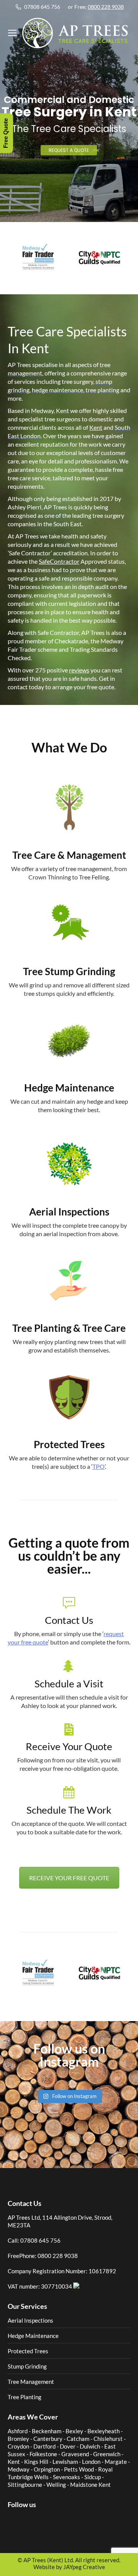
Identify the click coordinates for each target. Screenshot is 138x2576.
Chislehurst (108, 2439)
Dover (68, 2446)
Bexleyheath (103, 2431)
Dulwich (90, 2446)
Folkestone (43, 2454)
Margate (116, 2462)
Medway (19, 2469)
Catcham (78, 2439)
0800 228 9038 (106, 7)
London (91, 2462)
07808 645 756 (42, 7)
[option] (38, 257)
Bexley (74, 2431)
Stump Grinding (27, 2366)
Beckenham (47, 2431)
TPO (99, 1466)
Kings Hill (36, 2462)
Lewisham (65, 2462)
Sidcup (93, 2477)
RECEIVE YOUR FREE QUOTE (69, 1878)
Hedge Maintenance (33, 2336)
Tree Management (31, 2382)
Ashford (18, 2431)
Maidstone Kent (90, 2485)
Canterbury (48, 2439)
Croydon (18, 2446)
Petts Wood (79, 2469)
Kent (96, 427)
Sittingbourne (25, 2485)
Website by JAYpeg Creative (69, 2567)
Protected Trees (28, 2351)
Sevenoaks (67, 2477)
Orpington (47, 2469)
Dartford (44, 2446)
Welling (56, 2485)
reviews (79, 670)
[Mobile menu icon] (12, 33)
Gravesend (75, 2454)
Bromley (18, 2439)
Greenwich (107, 2454)
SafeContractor (59, 561)
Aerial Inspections (30, 2320)
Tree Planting (25, 2397)
